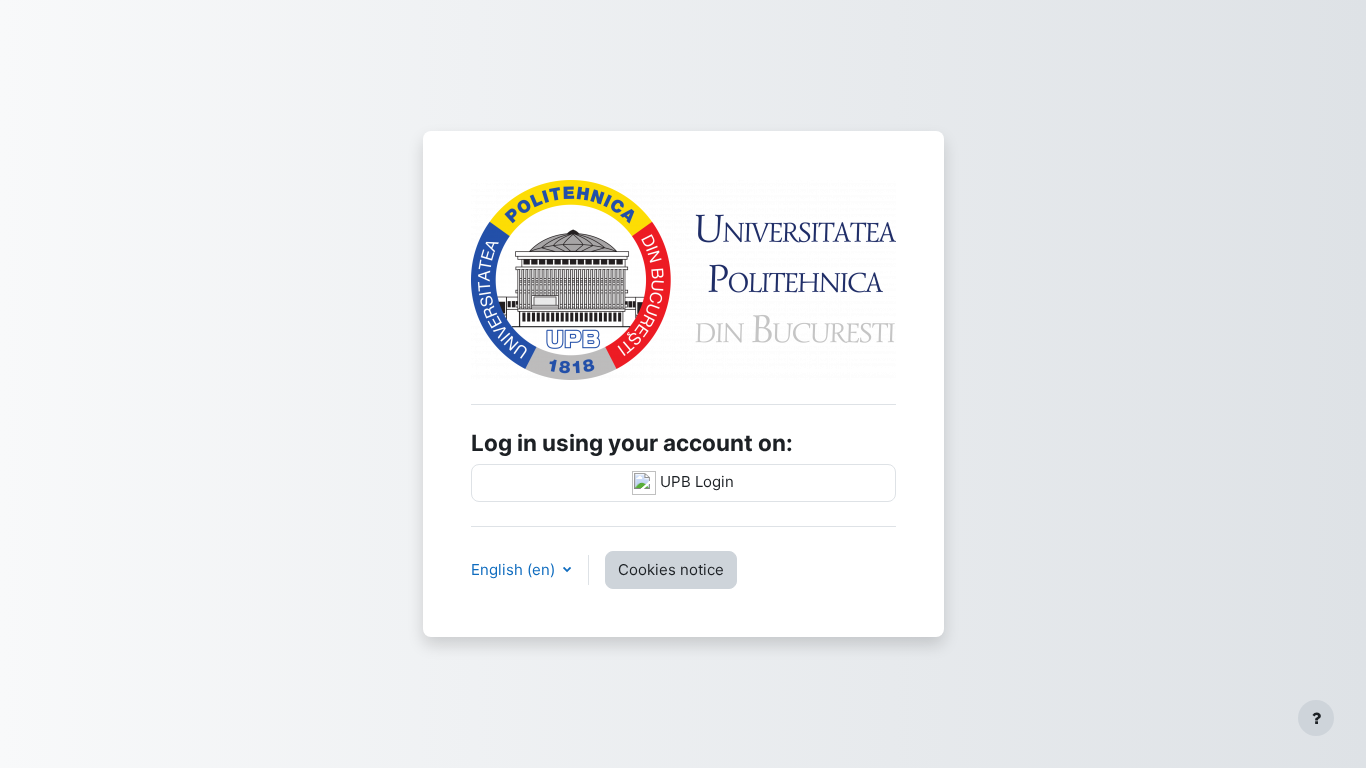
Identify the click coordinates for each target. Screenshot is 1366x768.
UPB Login (695, 481)
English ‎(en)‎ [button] (515, 569)
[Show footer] (1316, 718)
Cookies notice (671, 569)
